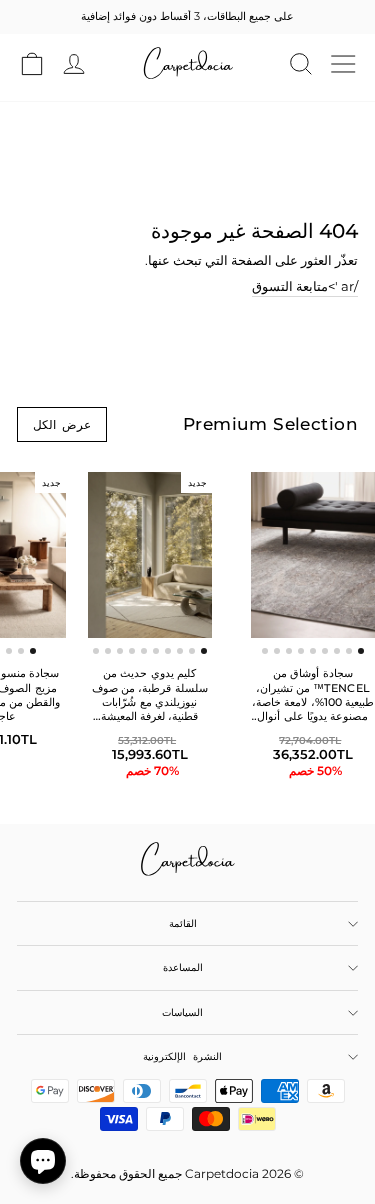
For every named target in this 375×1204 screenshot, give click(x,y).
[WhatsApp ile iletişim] (43, 1161)
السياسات (182, 1012)
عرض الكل (62, 424)
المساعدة (183, 967)
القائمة (183, 923)
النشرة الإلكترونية (182, 1056)
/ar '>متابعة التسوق (305, 286)
